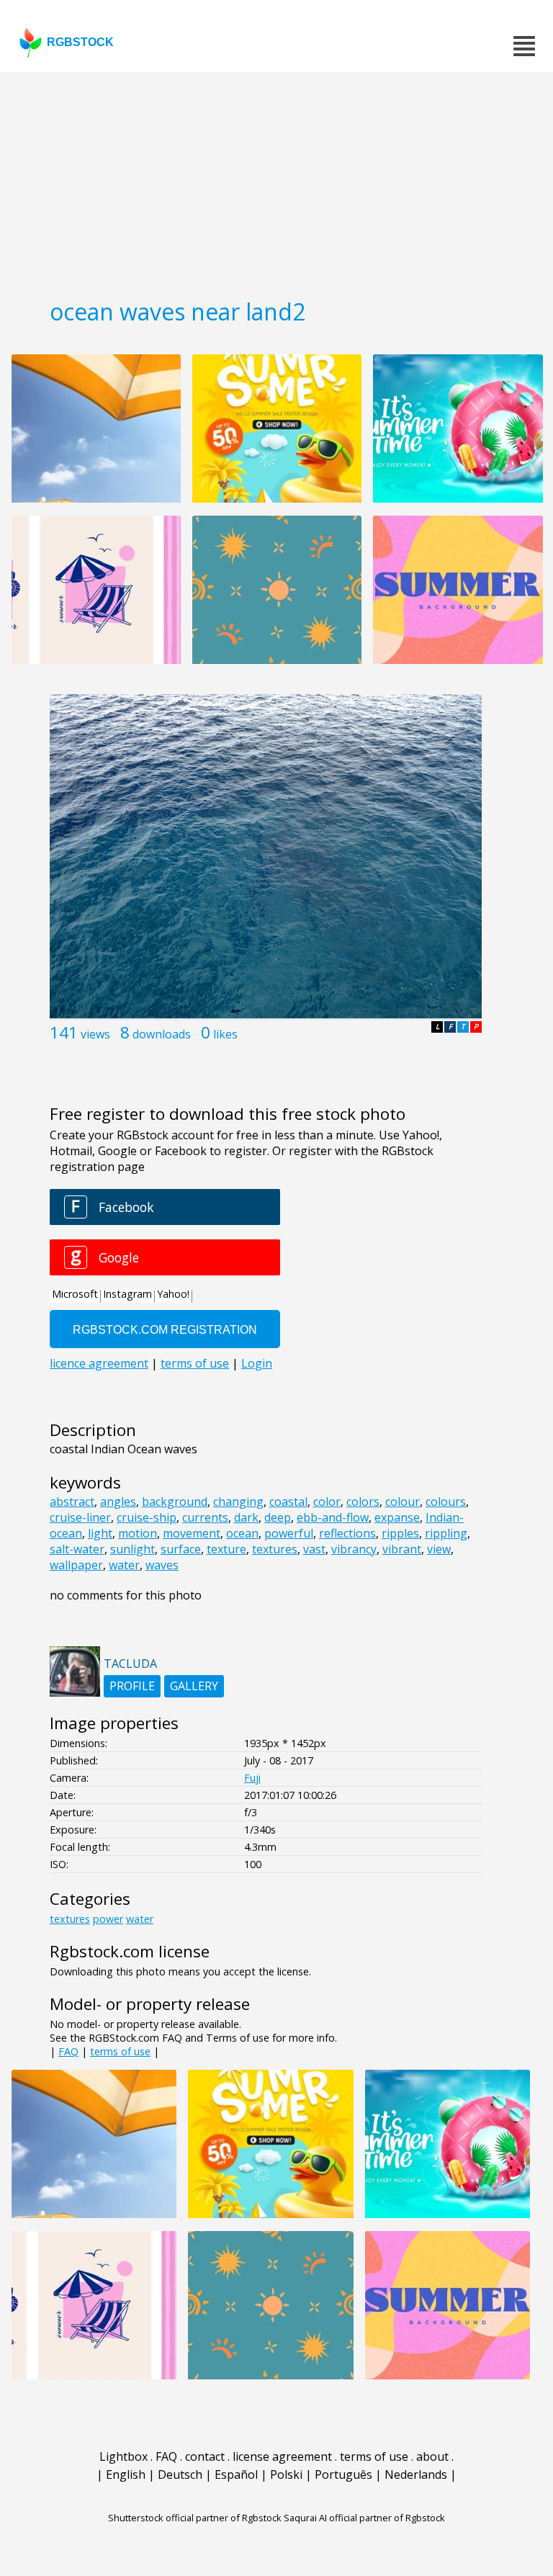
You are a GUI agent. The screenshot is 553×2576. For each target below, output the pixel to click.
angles (118, 1502)
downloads (162, 1034)
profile (132, 1686)
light (100, 1533)
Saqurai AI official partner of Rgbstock (364, 2518)
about (432, 2456)
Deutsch (180, 2474)
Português (343, 2474)
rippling (446, 1533)
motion (138, 1533)
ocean (242, 1533)
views (95, 1034)
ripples (400, 1533)
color (327, 1502)
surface (181, 1549)
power (108, 1919)
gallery (194, 1686)
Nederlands (416, 2474)
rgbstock (80, 42)
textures (275, 1549)
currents (205, 1517)
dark (246, 1517)
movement (192, 1533)
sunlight (132, 1549)
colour (403, 1502)
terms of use (120, 2051)
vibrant (402, 1549)
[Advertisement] (276, 180)
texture (226, 1549)
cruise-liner (80, 1517)
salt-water (77, 1549)
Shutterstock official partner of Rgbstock (195, 2518)
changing (238, 1502)
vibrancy (354, 1549)
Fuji (252, 1778)
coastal (288, 1502)
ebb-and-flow (333, 1517)
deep (278, 1517)
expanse (397, 1517)
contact (205, 2456)
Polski (286, 2474)
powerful (289, 1533)
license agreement (282, 2456)
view (439, 1549)
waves (162, 1565)
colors (363, 1502)
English (126, 2474)
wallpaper (76, 1565)
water (124, 1565)
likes (225, 1034)
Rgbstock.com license (130, 1951)
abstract (72, 1502)
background (175, 1502)
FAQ (68, 2051)
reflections (347, 1533)
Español (236, 2474)
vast (314, 1549)
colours (446, 1502)
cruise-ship (147, 1517)
